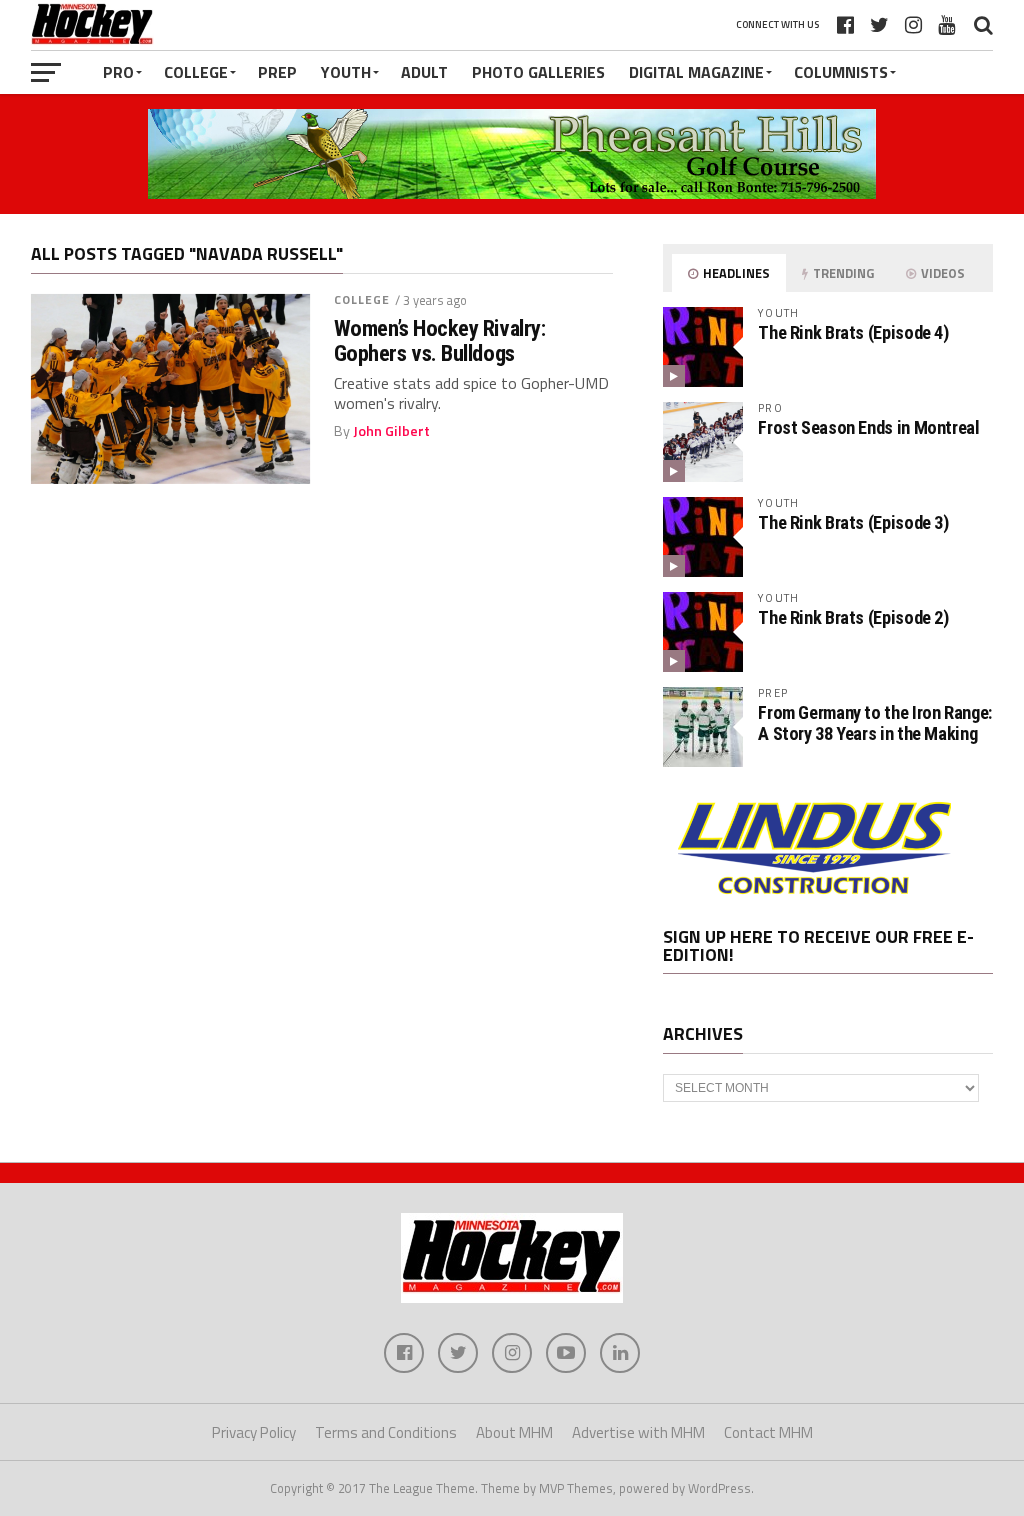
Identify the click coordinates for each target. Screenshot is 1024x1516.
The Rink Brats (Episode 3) (853, 522)
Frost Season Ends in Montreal (868, 427)
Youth (346, 72)
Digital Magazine (696, 72)
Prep (277, 72)
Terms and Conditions (386, 1432)
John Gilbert (391, 431)
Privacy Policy (254, 1432)
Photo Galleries (538, 72)
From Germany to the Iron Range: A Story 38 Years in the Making (875, 722)
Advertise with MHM (638, 1432)
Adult (424, 72)
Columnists (841, 72)
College (196, 72)
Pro (118, 72)
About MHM (514, 1432)
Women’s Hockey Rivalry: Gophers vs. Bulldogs (440, 340)
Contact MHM (768, 1432)
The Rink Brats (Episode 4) (853, 332)
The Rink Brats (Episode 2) (853, 617)
